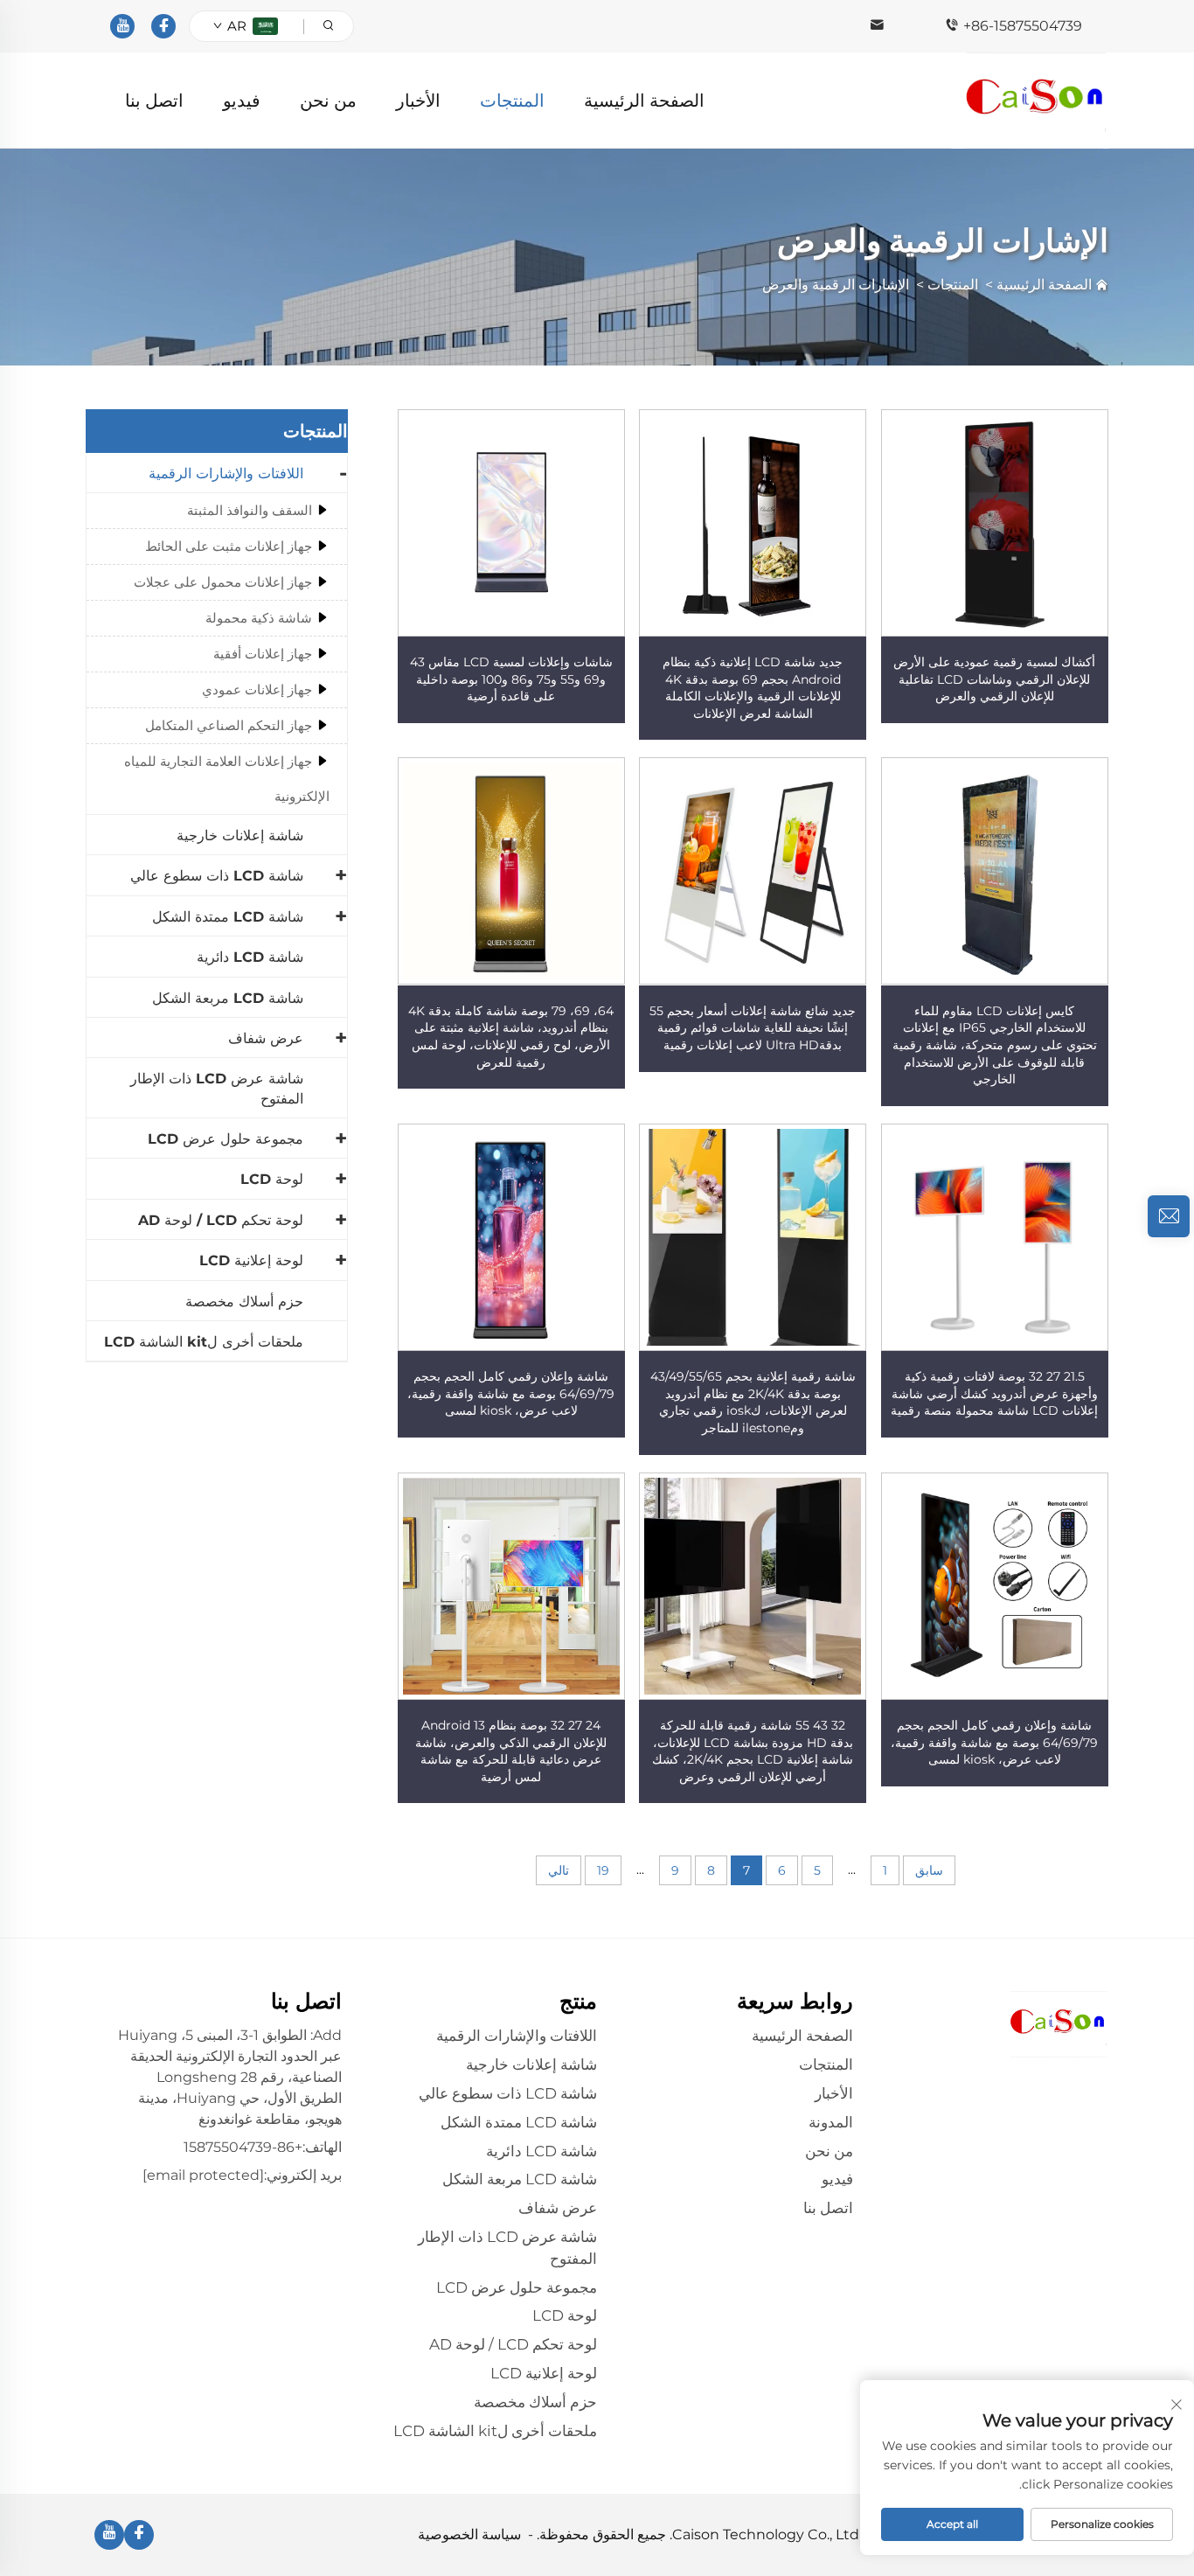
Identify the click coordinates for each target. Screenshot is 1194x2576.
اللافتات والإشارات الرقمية (226, 473)
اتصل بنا (154, 101)
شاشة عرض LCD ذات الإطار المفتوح (217, 1088)
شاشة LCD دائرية (250, 957)
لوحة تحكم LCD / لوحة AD (221, 1220)
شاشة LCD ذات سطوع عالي (217, 876)
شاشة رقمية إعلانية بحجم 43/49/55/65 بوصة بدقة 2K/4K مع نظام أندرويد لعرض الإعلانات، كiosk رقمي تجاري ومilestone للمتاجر (753, 1402)
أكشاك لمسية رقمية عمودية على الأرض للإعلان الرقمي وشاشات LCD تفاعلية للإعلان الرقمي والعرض (994, 679)
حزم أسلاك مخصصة (244, 1302)
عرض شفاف (266, 1038)
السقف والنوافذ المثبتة (250, 510)
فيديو (242, 101)
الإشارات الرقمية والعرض (836, 285)
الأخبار (418, 101)
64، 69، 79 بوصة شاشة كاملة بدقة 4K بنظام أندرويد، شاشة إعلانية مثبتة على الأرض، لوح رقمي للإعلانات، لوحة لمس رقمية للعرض (511, 1037)
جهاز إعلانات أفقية (263, 654)
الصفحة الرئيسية (644, 101)
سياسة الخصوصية (469, 2534)
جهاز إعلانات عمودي (257, 689)
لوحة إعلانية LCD (251, 1260)
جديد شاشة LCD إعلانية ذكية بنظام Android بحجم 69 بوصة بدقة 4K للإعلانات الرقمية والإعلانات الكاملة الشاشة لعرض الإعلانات (753, 688)
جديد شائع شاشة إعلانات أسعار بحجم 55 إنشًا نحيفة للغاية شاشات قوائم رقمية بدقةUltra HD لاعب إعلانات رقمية (753, 1028)
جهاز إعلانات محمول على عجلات (223, 582)
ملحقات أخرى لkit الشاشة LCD (204, 1342)
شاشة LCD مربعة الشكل (228, 998)
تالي (559, 1870)
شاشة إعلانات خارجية (240, 835)
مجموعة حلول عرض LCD (226, 1139)
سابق (929, 1870)
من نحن (328, 101)
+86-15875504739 (1023, 26)
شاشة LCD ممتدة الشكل (228, 917)
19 (603, 1870)
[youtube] (122, 26)
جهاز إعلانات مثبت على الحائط (229, 546)
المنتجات (512, 101)
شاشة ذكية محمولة (259, 618)
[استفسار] (1169, 1216)
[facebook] (163, 26)
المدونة (831, 2122)
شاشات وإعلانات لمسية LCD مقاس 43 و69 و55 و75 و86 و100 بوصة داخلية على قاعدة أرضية (511, 679)
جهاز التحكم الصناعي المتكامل (229, 725)
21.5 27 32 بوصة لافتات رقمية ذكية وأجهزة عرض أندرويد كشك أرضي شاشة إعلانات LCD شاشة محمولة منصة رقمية (994, 1393)
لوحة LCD (272, 1179)
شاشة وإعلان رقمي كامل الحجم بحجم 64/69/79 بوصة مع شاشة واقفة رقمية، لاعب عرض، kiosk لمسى (511, 1393)
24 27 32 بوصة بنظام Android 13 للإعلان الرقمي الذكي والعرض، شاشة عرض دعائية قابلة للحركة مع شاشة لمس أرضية (511, 1751)
